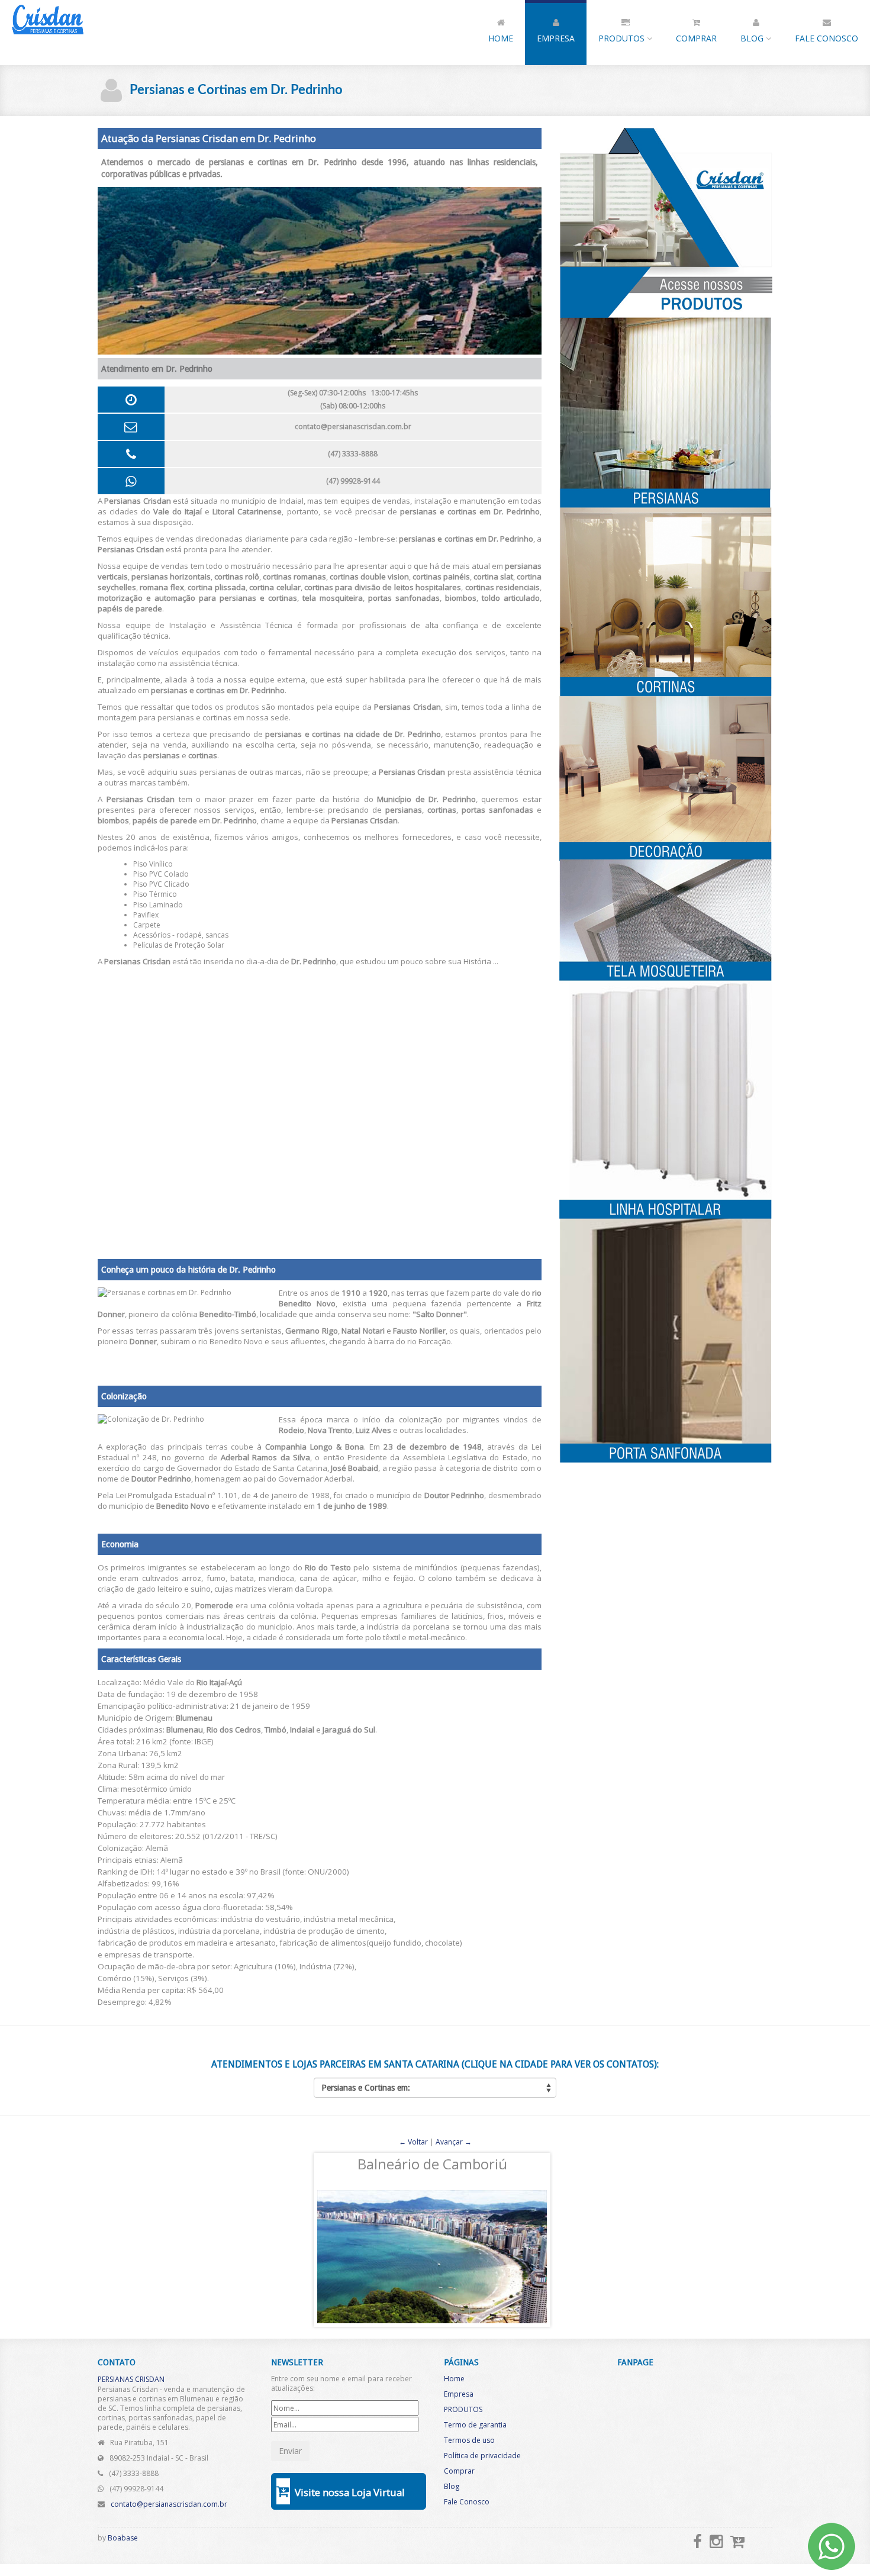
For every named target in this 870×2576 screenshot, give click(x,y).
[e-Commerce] (738, 2541)
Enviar (290, 2451)
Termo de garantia (475, 2425)
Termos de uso (469, 2440)
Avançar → (454, 2142)
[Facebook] (697, 2541)
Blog (753, 38)
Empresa (556, 38)
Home (501, 38)
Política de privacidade (482, 2456)
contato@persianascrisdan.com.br (353, 426)
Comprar (696, 38)
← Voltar (413, 2142)
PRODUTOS (623, 38)
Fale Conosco (826, 38)
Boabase (123, 2538)
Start (431, 2338)
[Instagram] (716, 2541)
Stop (440, 2338)
